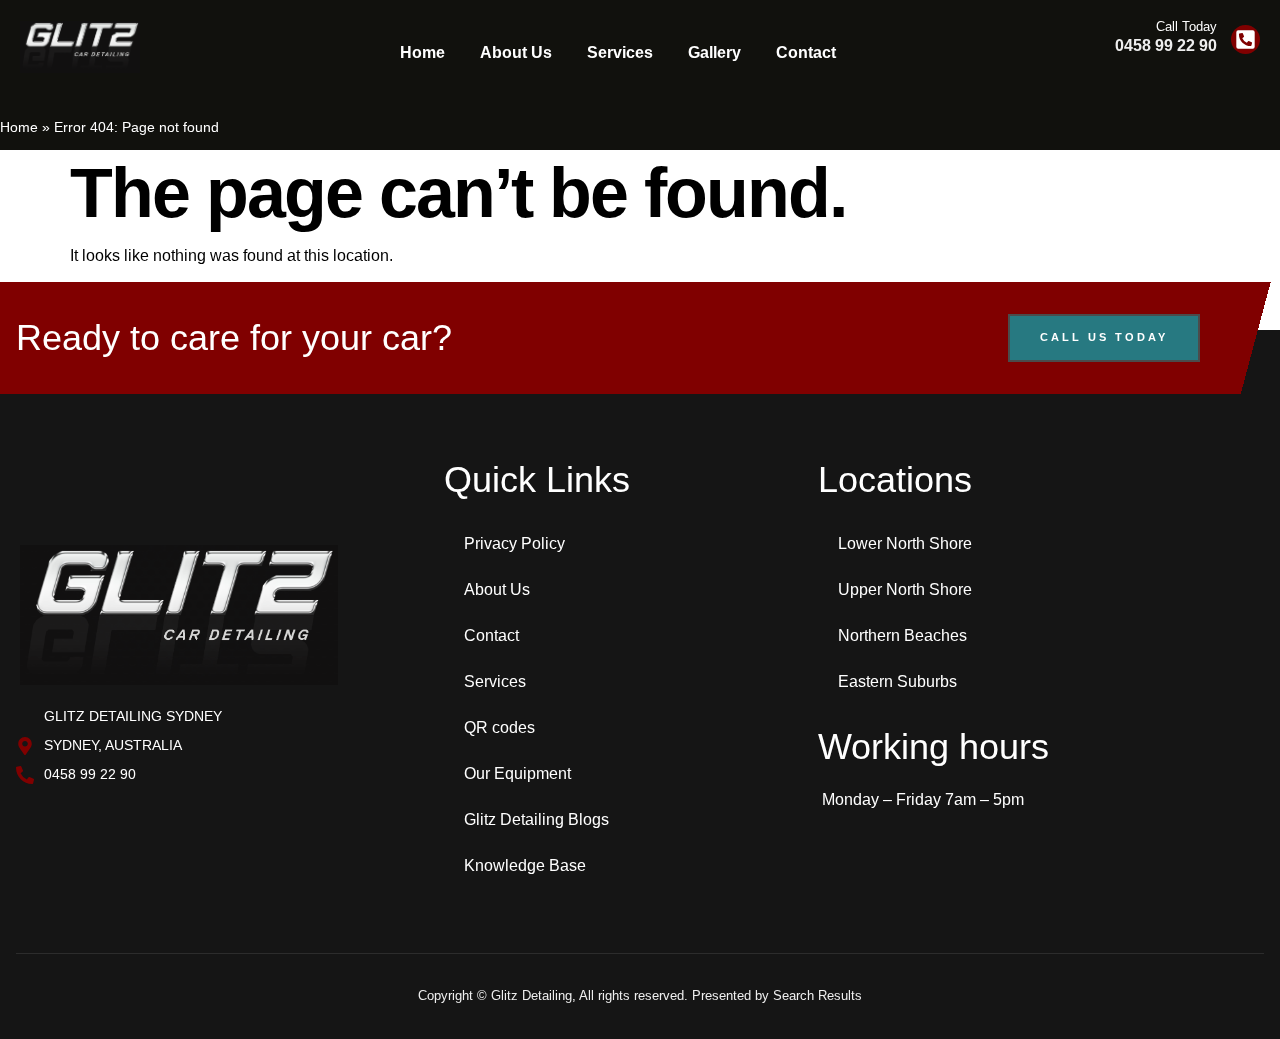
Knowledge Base (525, 865)
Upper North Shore (905, 589)
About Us (516, 52)
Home (422, 52)
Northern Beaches (902, 635)
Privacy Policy (514, 543)
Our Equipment (517, 773)
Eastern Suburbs (897, 681)
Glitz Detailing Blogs (536, 819)
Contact (806, 52)
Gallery (714, 52)
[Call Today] (1245, 39)
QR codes (499, 727)
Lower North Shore (905, 543)
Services (620, 52)
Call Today (1186, 26)
